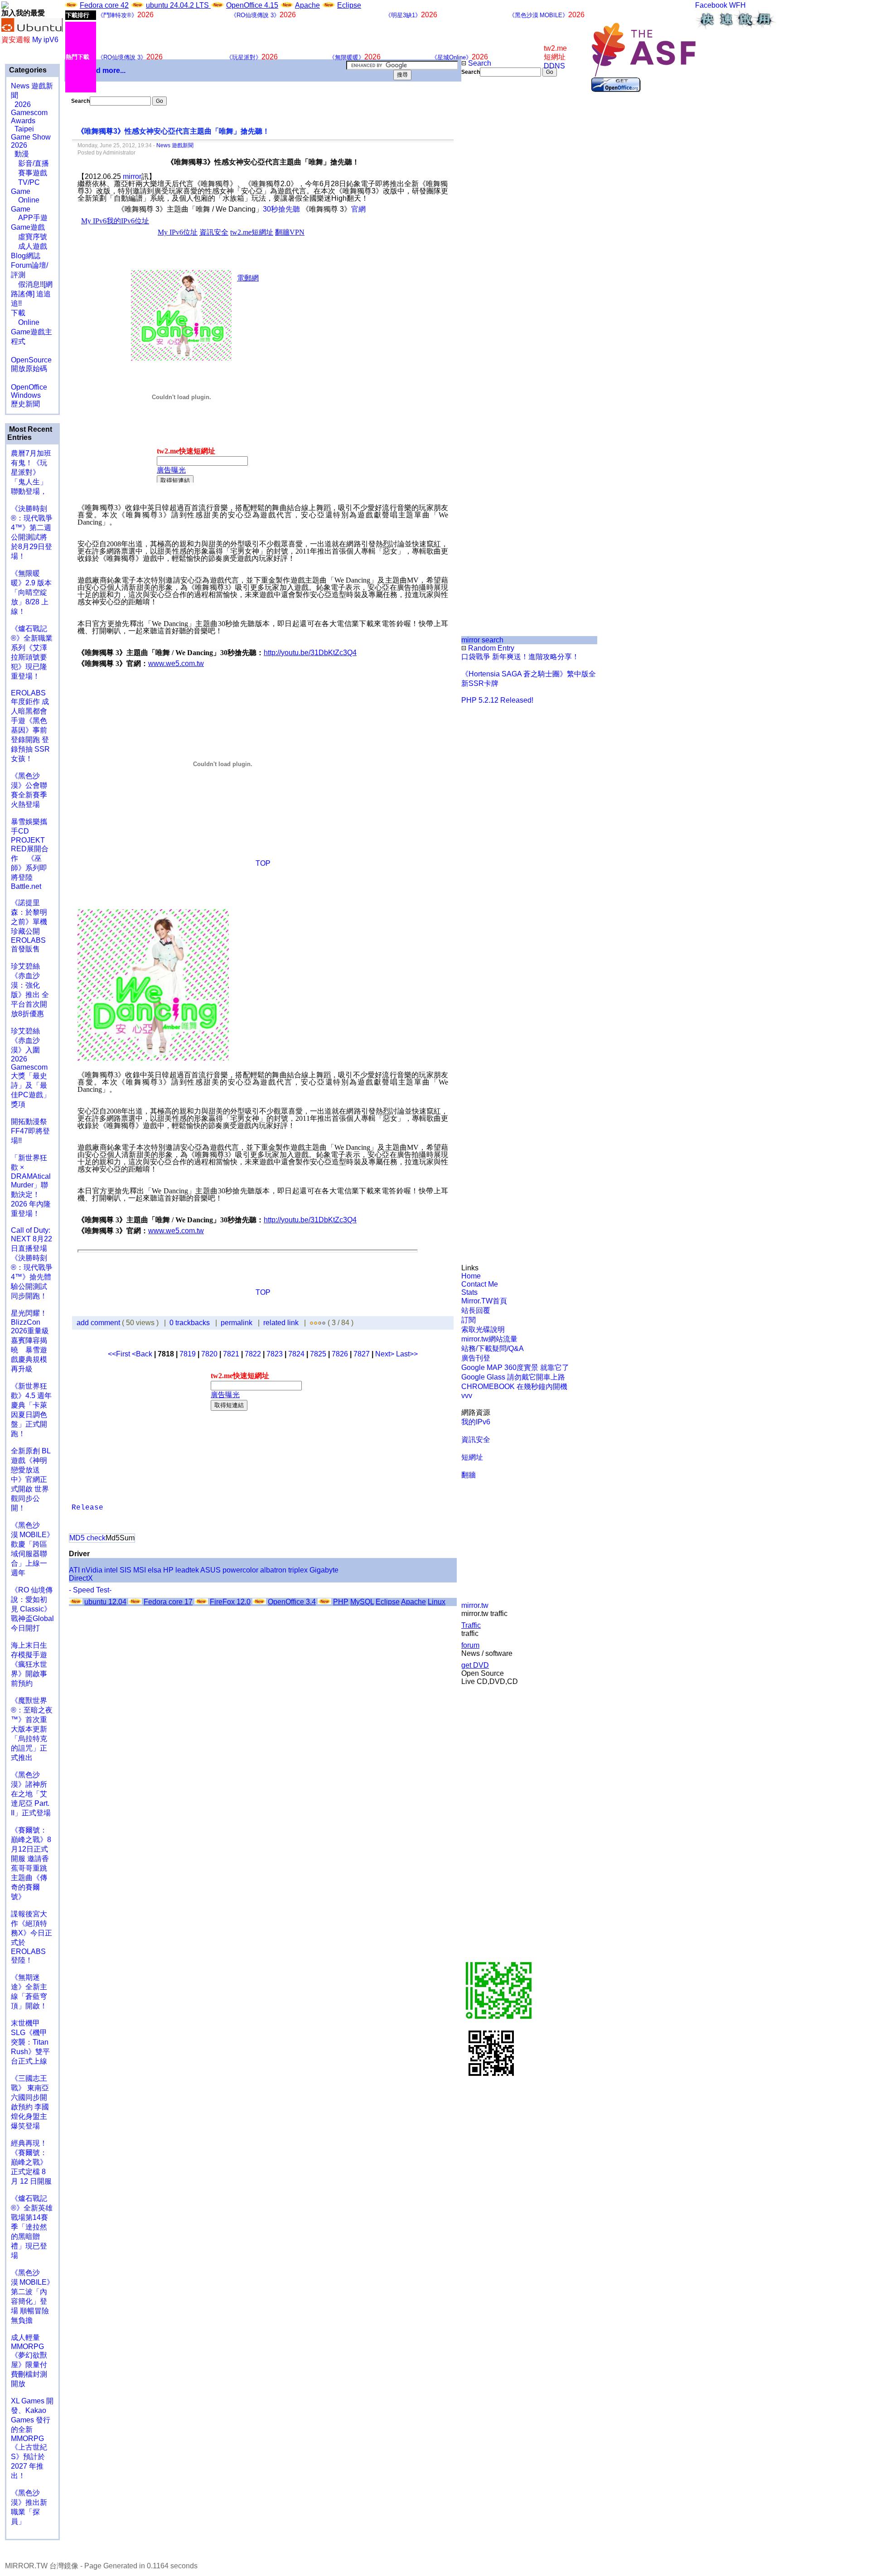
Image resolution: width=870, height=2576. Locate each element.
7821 (231, 1354)
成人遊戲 (29, 246)
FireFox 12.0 (230, 1602)
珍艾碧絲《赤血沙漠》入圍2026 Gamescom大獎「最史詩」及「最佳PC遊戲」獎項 (31, 1068)
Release (87, 1508)
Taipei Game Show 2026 (31, 137)
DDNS (554, 66)
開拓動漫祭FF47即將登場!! (30, 1131)
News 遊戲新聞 (175, 145)
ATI (74, 1570)
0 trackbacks (190, 1323)
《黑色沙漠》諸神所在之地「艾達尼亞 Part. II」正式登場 (31, 1794)
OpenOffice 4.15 (252, 5)
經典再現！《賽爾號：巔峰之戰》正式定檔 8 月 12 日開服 (31, 2162)
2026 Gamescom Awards (29, 113)
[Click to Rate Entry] (312, 1323)
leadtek (187, 1570)
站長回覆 (476, 1310)
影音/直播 (30, 163)
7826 (340, 1354)
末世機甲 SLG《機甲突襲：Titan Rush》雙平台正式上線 (30, 2042)
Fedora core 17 (168, 1602)
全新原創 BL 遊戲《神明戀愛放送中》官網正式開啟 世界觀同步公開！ (31, 1479)
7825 (318, 1354)
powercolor (240, 1570)
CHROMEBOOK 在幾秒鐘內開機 (514, 1387)
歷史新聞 (25, 404)
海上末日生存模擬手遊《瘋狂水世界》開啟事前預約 (29, 1664)
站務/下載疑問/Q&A (493, 1348)
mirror (132, 176)
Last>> (407, 1354)
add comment (99, 1323)
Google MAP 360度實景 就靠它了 (515, 1368)
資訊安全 (476, 1440)
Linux (437, 1602)
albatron (273, 1570)
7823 (275, 1354)
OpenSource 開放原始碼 (31, 360)
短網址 (472, 1457)
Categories (27, 70)
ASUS (210, 1570)
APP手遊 (29, 218)
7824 (296, 1354)
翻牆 (469, 1475)
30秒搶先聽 (281, 209)
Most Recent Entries (30, 433)
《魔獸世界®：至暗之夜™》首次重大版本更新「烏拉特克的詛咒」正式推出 (32, 1729)
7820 (209, 1354)
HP (168, 1570)
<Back (143, 1354)
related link (281, 1323)
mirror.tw (475, 1605)
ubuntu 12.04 (105, 1602)
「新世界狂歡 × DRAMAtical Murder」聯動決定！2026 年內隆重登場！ (31, 1186)
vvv (467, 1396)
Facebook (711, 5)
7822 (253, 1354)
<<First (120, 1354)
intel (111, 1570)
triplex (298, 1570)
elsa (155, 1570)
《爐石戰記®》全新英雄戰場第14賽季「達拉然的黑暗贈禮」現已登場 (32, 2227)
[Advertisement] (492, 228)
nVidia (92, 1570)
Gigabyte (324, 1570)
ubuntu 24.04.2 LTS (178, 5)
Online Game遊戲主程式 (31, 332)
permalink (237, 1323)
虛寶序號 (29, 237)
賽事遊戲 (29, 173)
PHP (341, 1602)
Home (471, 1276)
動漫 (22, 154)
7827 (362, 1354)
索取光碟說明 (483, 1329)
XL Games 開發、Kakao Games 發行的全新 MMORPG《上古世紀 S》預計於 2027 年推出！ (32, 2438)
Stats (469, 1292)
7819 (188, 1354)
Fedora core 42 (104, 5)
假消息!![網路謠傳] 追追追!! (32, 294)
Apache (307, 5)
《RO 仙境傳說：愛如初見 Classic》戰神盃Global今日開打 (32, 1609)
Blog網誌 (26, 256)
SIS (126, 1570)
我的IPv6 (476, 1422)
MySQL (362, 1602)
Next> (386, 1354)
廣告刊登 (476, 1358)
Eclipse (349, 5)
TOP (263, 863)
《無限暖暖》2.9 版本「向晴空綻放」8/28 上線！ (31, 592)
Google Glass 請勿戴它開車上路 (513, 1377)
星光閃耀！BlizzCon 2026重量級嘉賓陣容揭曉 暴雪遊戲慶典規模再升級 (30, 1341)
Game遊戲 (28, 227)
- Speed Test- (90, 1590)
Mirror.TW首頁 (484, 1301)
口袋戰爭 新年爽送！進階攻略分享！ (520, 657)
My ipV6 (45, 40)
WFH (737, 5)
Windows (26, 395)
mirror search (482, 640)
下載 (18, 313)
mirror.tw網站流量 (489, 1339)
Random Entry (490, 648)
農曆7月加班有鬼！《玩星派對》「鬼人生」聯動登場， (31, 472)
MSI (140, 1570)
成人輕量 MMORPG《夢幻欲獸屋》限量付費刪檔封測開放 (29, 2361)
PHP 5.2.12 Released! (497, 700)
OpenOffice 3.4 (292, 1602)
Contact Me (480, 1284)
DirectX (81, 1578)
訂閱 (469, 1320)
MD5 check (87, 1538)
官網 (358, 209)
